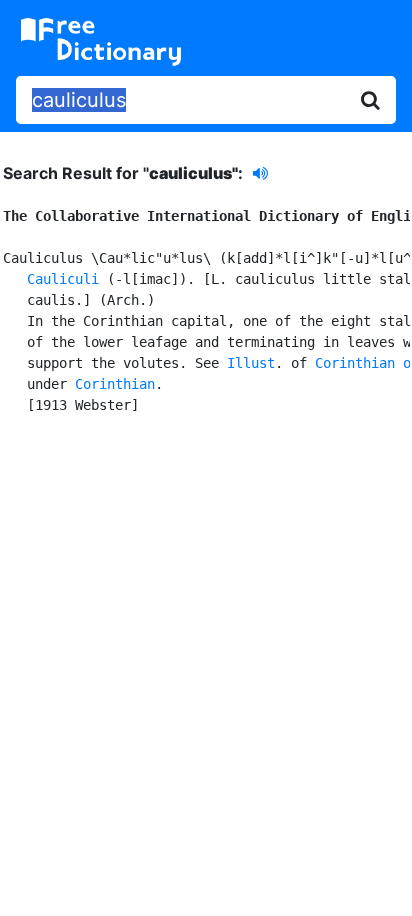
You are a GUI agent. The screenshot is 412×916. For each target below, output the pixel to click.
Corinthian (115, 384)
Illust (251, 363)
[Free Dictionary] (101, 42)
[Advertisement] (206, 662)
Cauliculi (63, 279)
